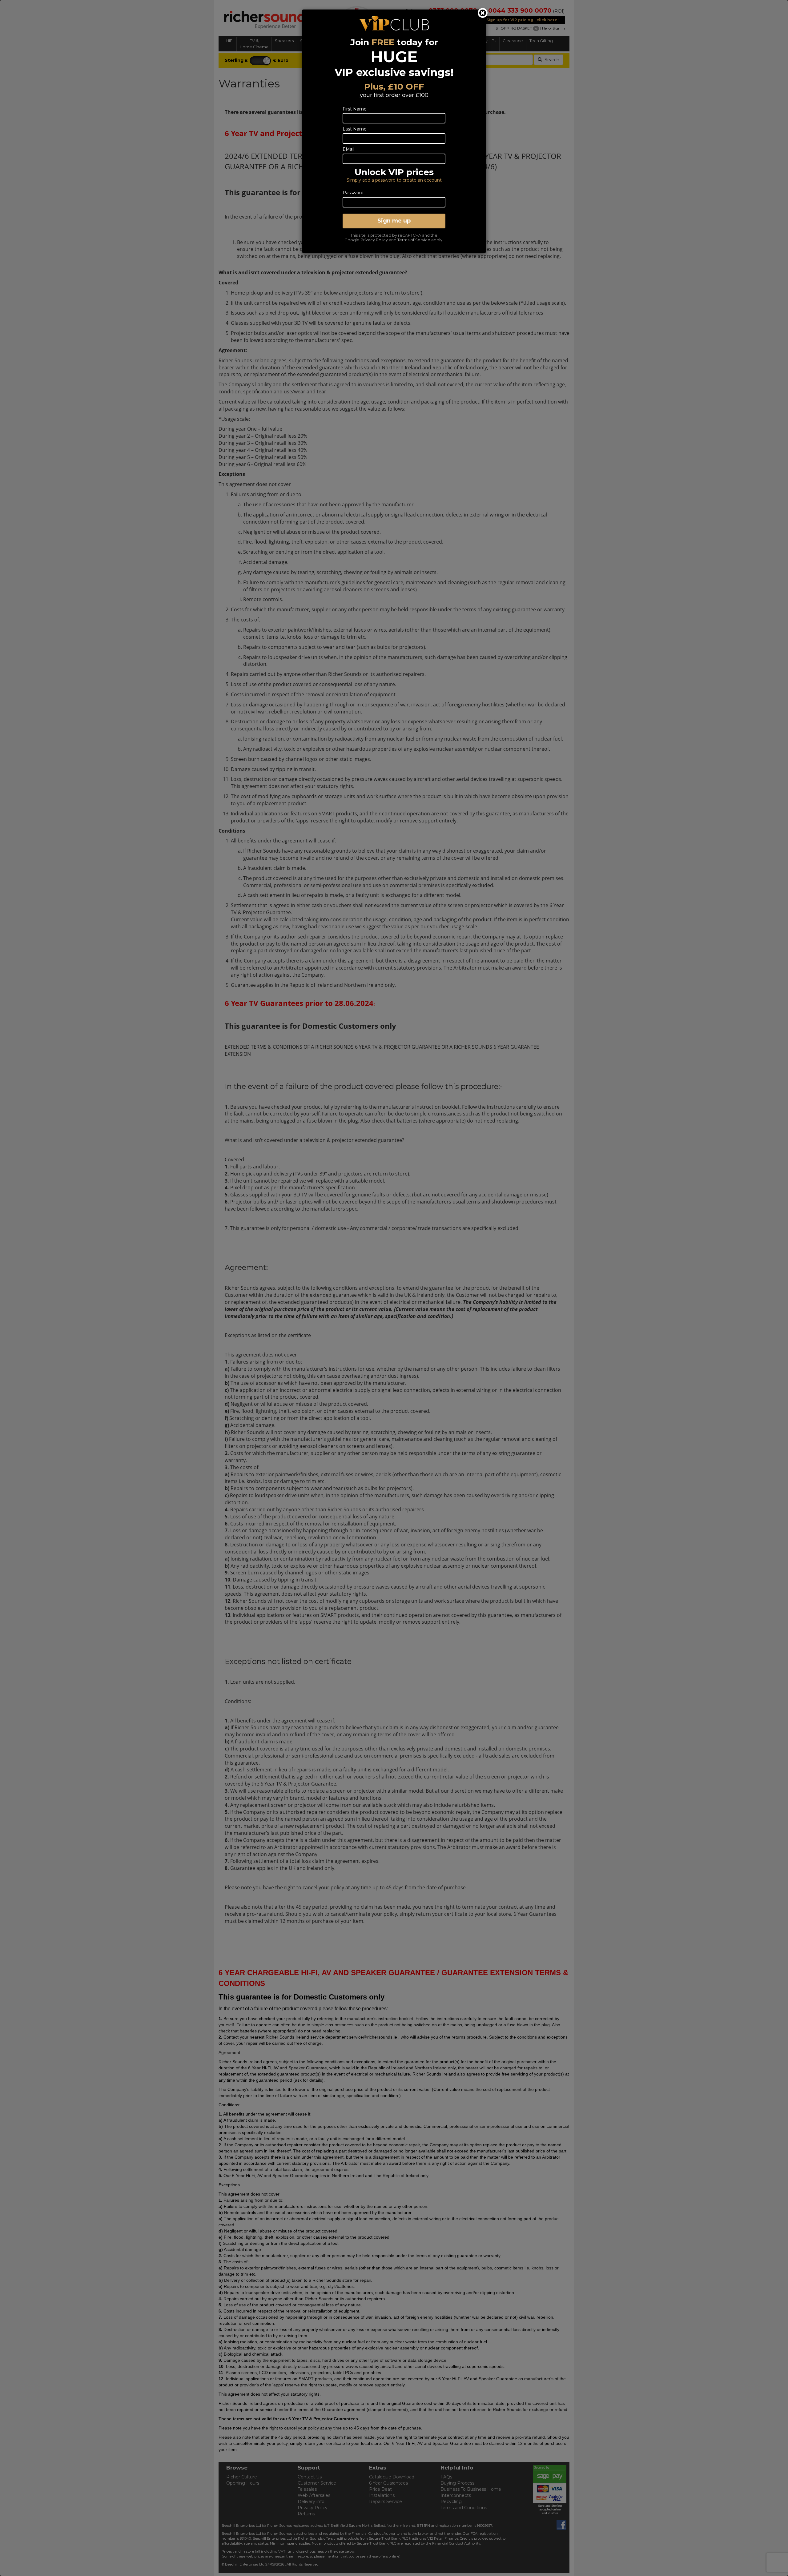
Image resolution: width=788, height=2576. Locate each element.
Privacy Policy (374, 240)
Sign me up (394, 221)
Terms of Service (414, 240)
